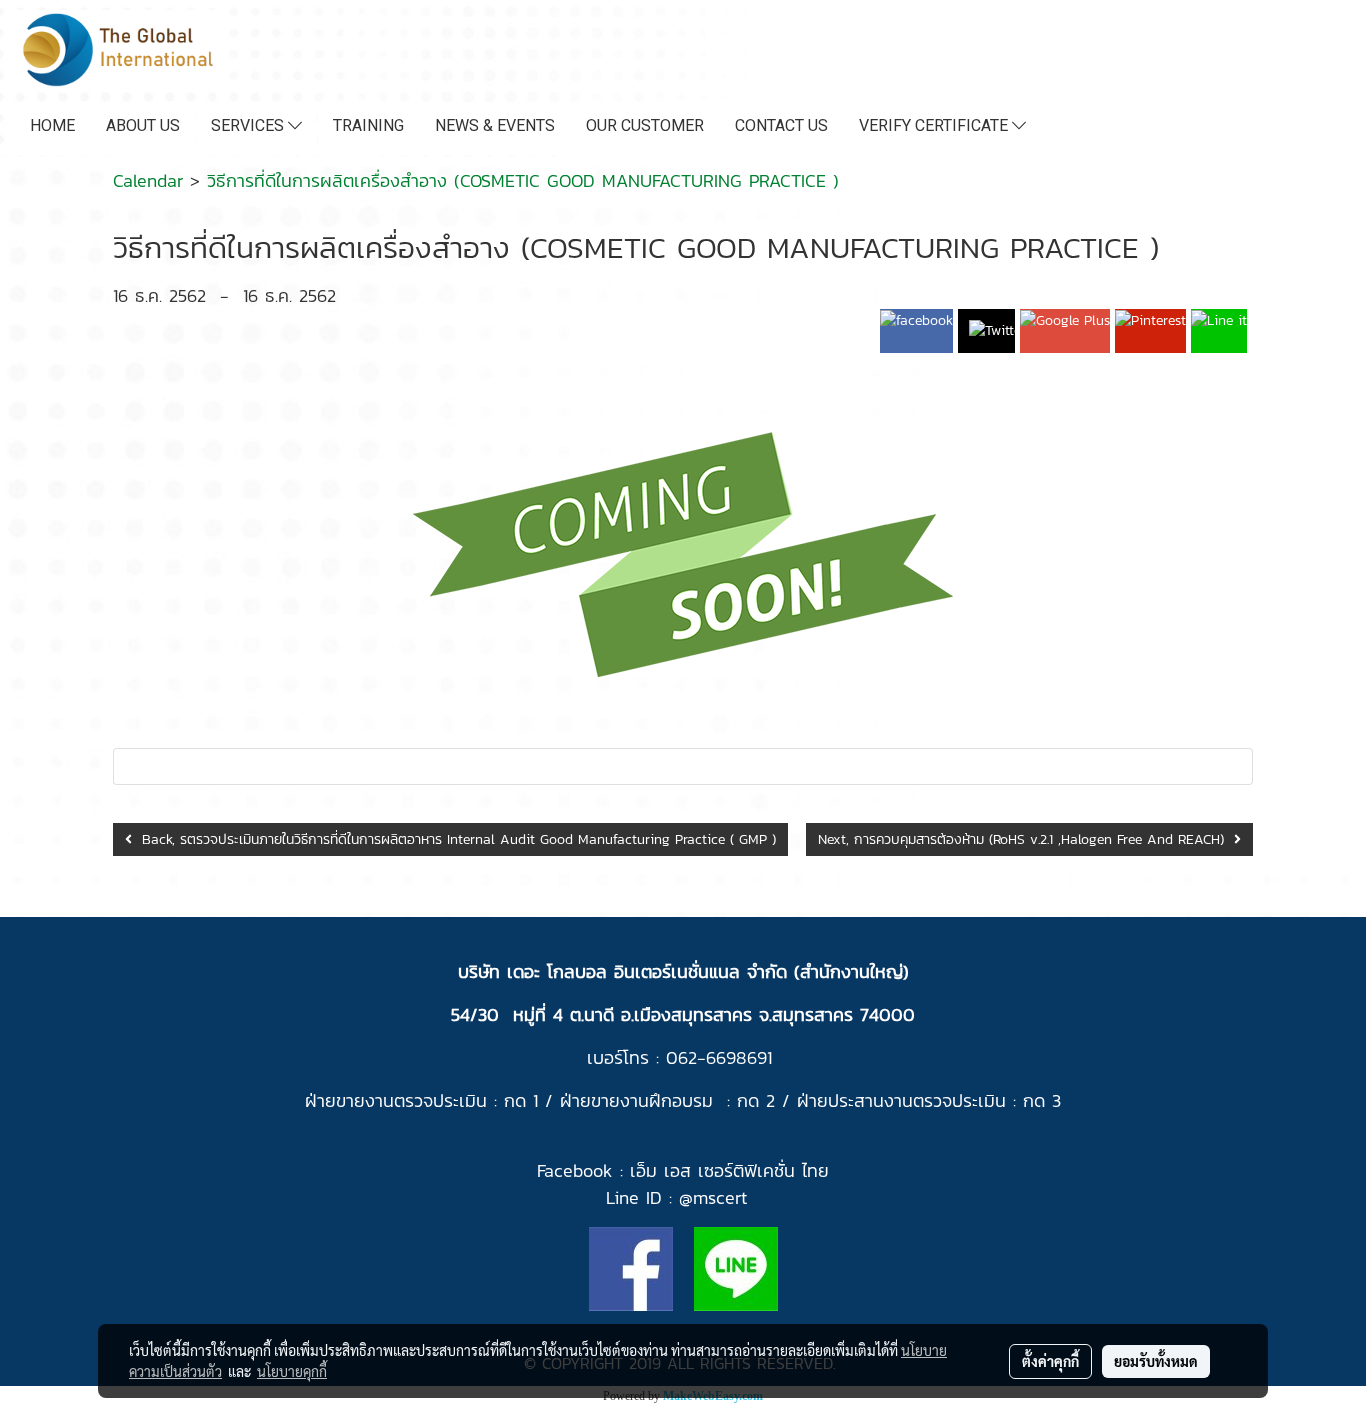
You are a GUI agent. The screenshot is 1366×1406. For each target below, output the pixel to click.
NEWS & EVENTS (495, 125)
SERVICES (249, 125)
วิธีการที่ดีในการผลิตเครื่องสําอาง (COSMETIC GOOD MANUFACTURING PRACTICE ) (523, 180)
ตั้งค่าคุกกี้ (1050, 1361)
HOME (52, 125)
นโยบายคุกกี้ (292, 1371)
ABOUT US (143, 125)
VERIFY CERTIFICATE (935, 125)
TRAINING (368, 125)
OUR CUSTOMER (645, 125)
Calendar (148, 180)
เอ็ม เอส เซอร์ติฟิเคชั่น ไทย (729, 1170)
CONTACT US (781, 125)
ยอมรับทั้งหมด (1156, 1361)
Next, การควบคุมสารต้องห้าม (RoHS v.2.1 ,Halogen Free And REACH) (1026, 839)
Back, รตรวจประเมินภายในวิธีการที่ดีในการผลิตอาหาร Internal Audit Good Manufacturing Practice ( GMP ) (454, 839)
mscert (720, 1197)
